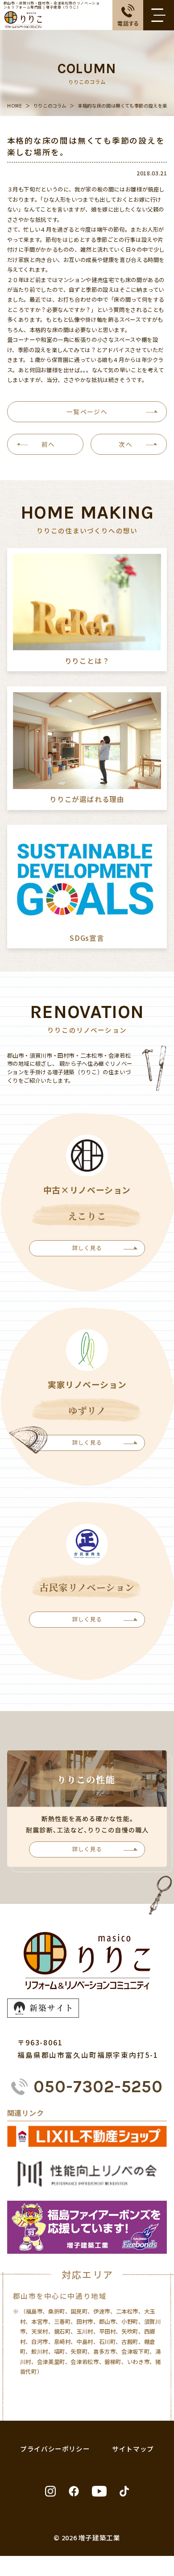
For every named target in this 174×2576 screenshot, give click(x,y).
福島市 (34, 2311)
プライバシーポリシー (55, 2449)
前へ (48, 444)
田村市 (85, 2322)
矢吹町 (130, 2331)
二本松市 (127, 2311)
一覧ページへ (87, 411)
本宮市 (40, 2322)
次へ (126, 444)
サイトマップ (133, 2449)
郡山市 (108, 2322)
